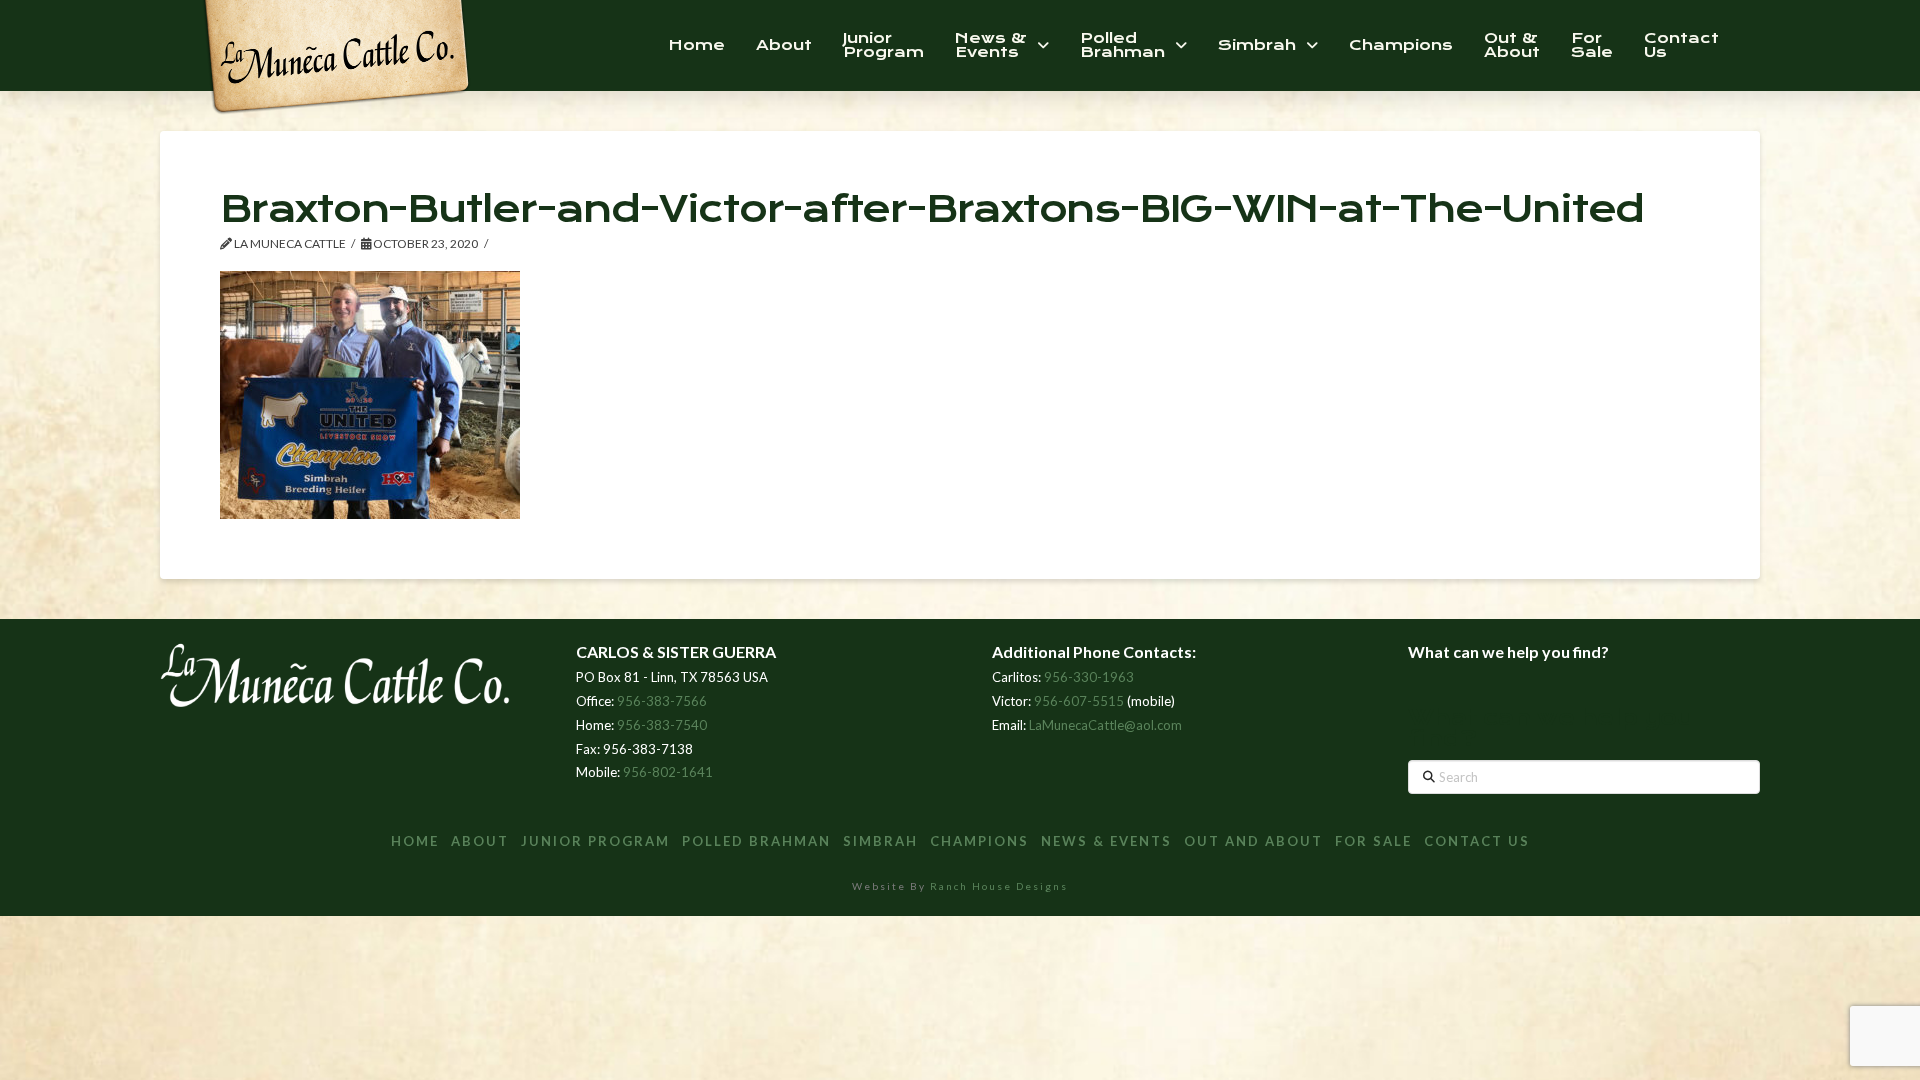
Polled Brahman (756, 841)
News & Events (1106, 841)
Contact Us (1477, 841)
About (480, 841)
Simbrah (880, 841)
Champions (979, 841)
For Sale (1373, 841)
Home (415, 841)
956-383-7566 (662, 701)
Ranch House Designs (999, 886)
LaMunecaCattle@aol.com (1105, 725)
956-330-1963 (1089, 677)
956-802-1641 (668, 772)
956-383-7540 (662, 725)
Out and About (1253, 841)
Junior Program (595, 841)
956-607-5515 (1079, 701)
